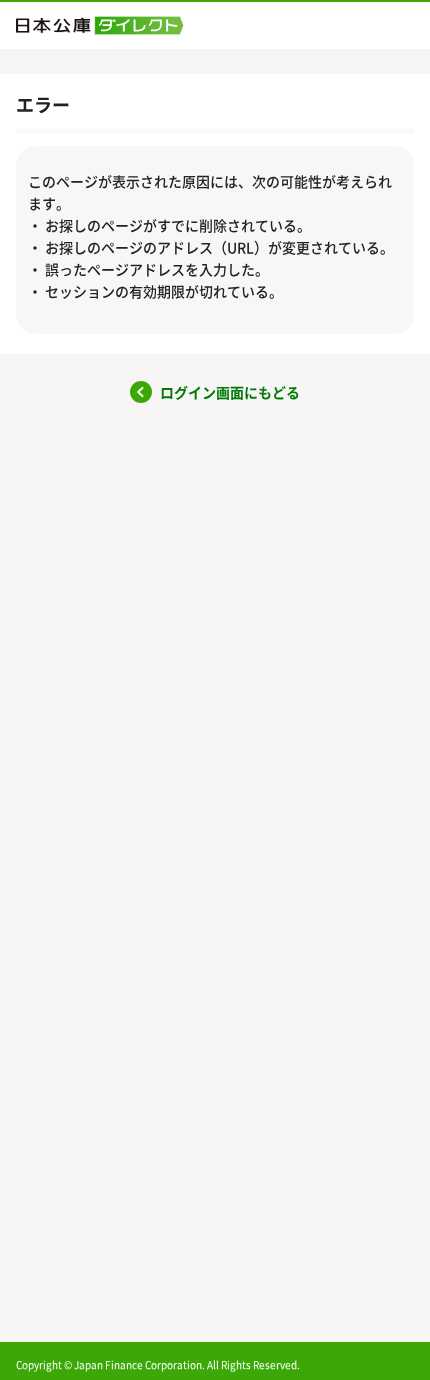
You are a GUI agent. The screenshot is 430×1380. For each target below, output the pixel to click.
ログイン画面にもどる (230, 392)
